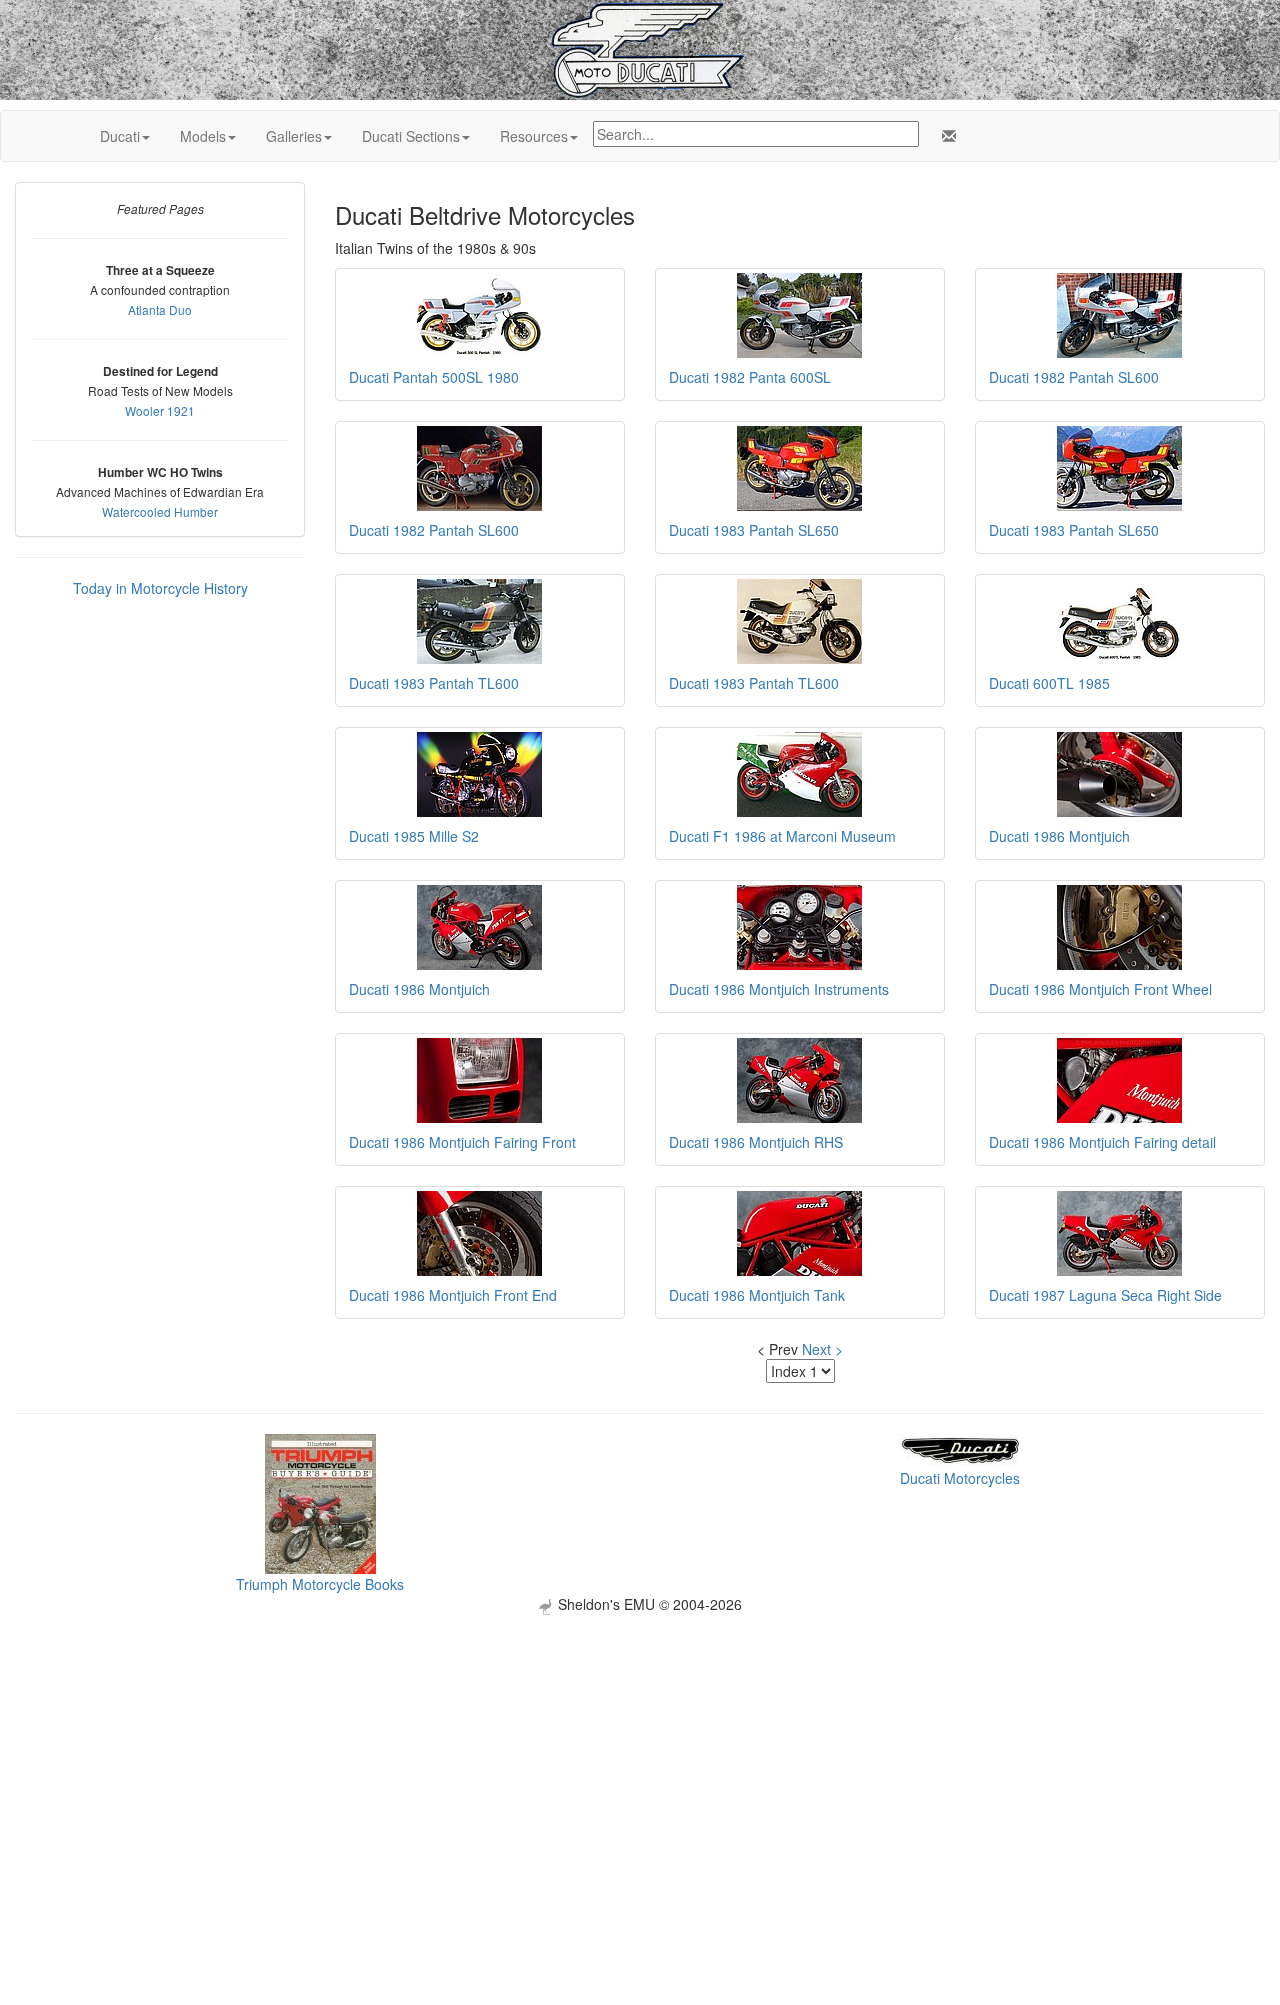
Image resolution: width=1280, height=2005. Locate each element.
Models (203, 136)
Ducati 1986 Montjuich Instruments (779, 989)
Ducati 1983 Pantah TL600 (434, 683)
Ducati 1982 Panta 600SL (750, 377)
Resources (534, 136)
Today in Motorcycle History (160, 588)
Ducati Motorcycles (960, 1478)
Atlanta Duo (160, 309)
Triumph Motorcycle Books (320, 1584)
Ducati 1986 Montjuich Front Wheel (1100, 989)
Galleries (294, 136)
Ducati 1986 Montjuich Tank (757, 1295)
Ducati (120, 136)
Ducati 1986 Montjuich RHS (756, 1142)
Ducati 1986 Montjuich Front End (453, 1295)
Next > (822, 1349)
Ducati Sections (411, 136)
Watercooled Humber (160, 511)
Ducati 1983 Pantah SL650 (754, 530)
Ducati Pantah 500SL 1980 (434, 377)
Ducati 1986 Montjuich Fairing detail (1102, 1142)
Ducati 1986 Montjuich (1059, 836)
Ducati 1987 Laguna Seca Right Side (1105, 1295)
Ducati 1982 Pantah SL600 (1074, 377)
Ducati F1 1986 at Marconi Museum (782, 836)
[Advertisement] (640, 1755)
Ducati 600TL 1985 (1049, 683)
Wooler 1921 (160, 410)
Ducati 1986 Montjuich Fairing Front (462, 1142)
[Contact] (945, 136)
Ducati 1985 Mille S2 (414, 836)
